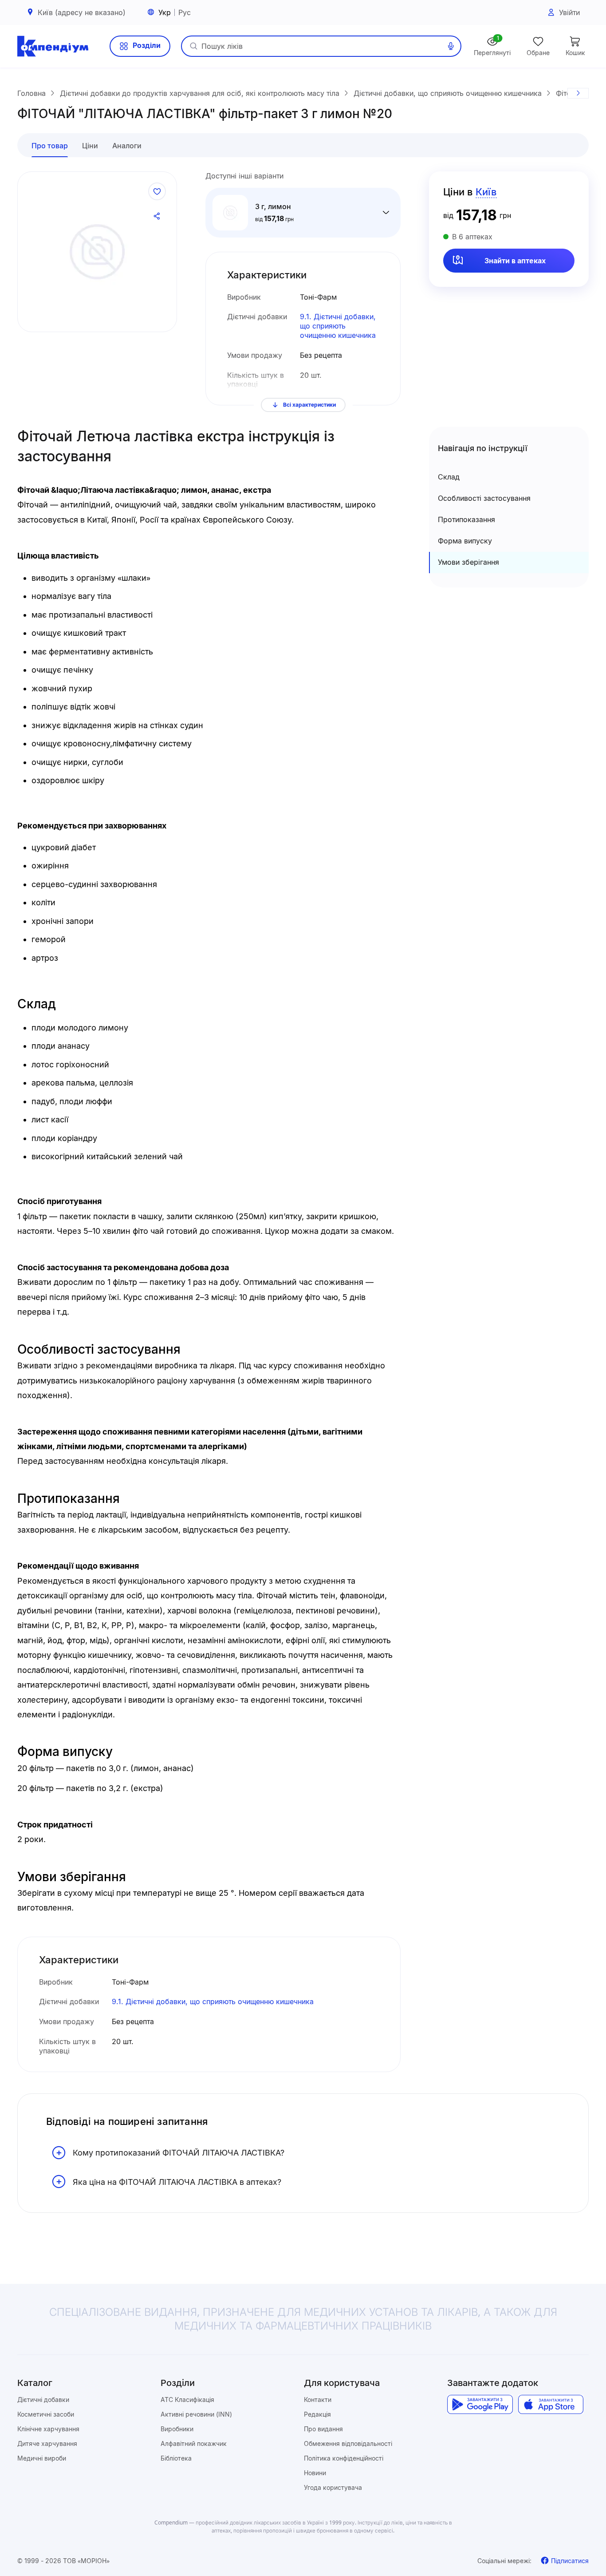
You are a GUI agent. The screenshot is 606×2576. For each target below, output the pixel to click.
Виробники (177, 2429)
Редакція (317, 2414)
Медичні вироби (42, 2458)
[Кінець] (578, 93)
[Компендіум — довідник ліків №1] (53, 46)
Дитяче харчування (47, 2443)
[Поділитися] (157, 216)
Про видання (323, 2429)
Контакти (318, 2400)
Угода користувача (333, 2487)
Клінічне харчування (48, 2429)
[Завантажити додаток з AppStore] (551, 2405)
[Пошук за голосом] (451, 46)
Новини (315, 2473)
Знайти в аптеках (515, 261)
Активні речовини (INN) (196, 2414)
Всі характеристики (309, 405)
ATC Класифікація (187, 2400)
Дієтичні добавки (43, 2400)
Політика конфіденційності (344, 2458)
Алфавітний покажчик (194, 2443)
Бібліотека (176, 2458)
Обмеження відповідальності (348, 2443)
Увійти (569, 12)
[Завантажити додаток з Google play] (480, 2405)
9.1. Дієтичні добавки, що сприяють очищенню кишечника (338, 326)
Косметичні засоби (46, 2414)
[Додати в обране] (157, 191)
